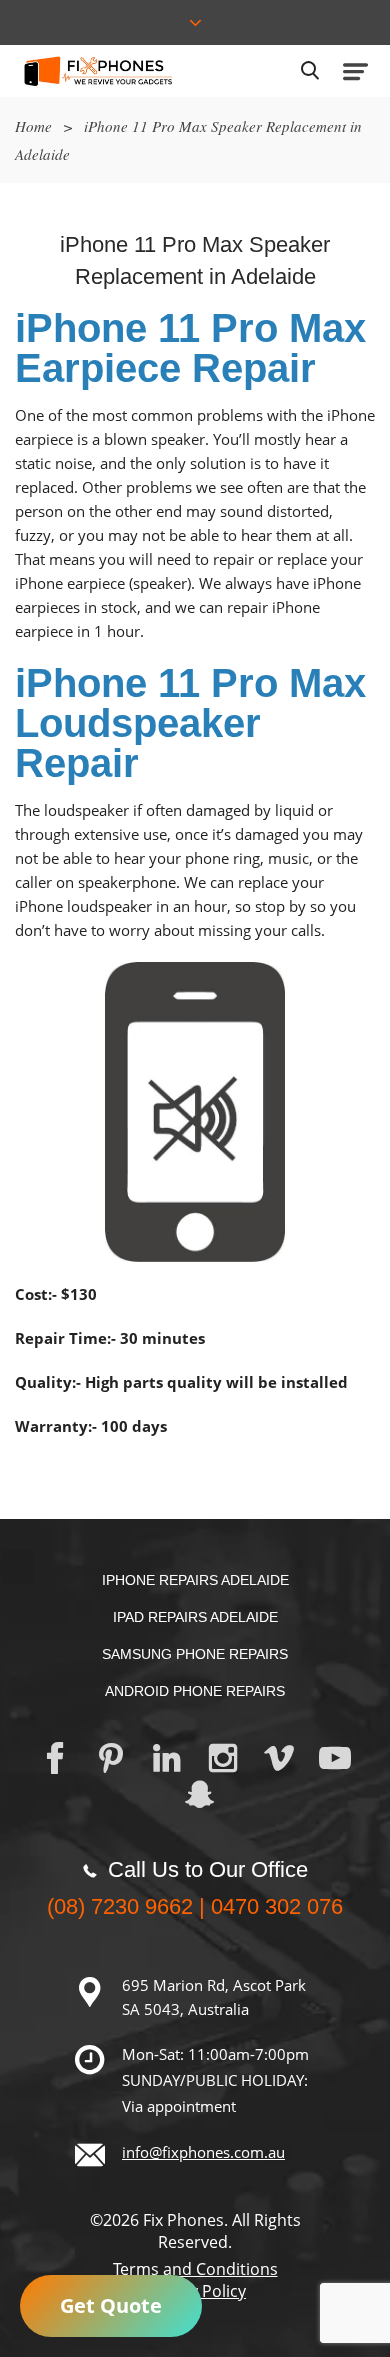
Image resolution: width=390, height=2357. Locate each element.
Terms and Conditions (195, 2269)
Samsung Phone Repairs (195, 1654)
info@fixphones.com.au (203, 2152)
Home (33, 126)
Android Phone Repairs (195, 1691)
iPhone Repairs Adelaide (195, 1580)
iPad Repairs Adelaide (195, 1617)
